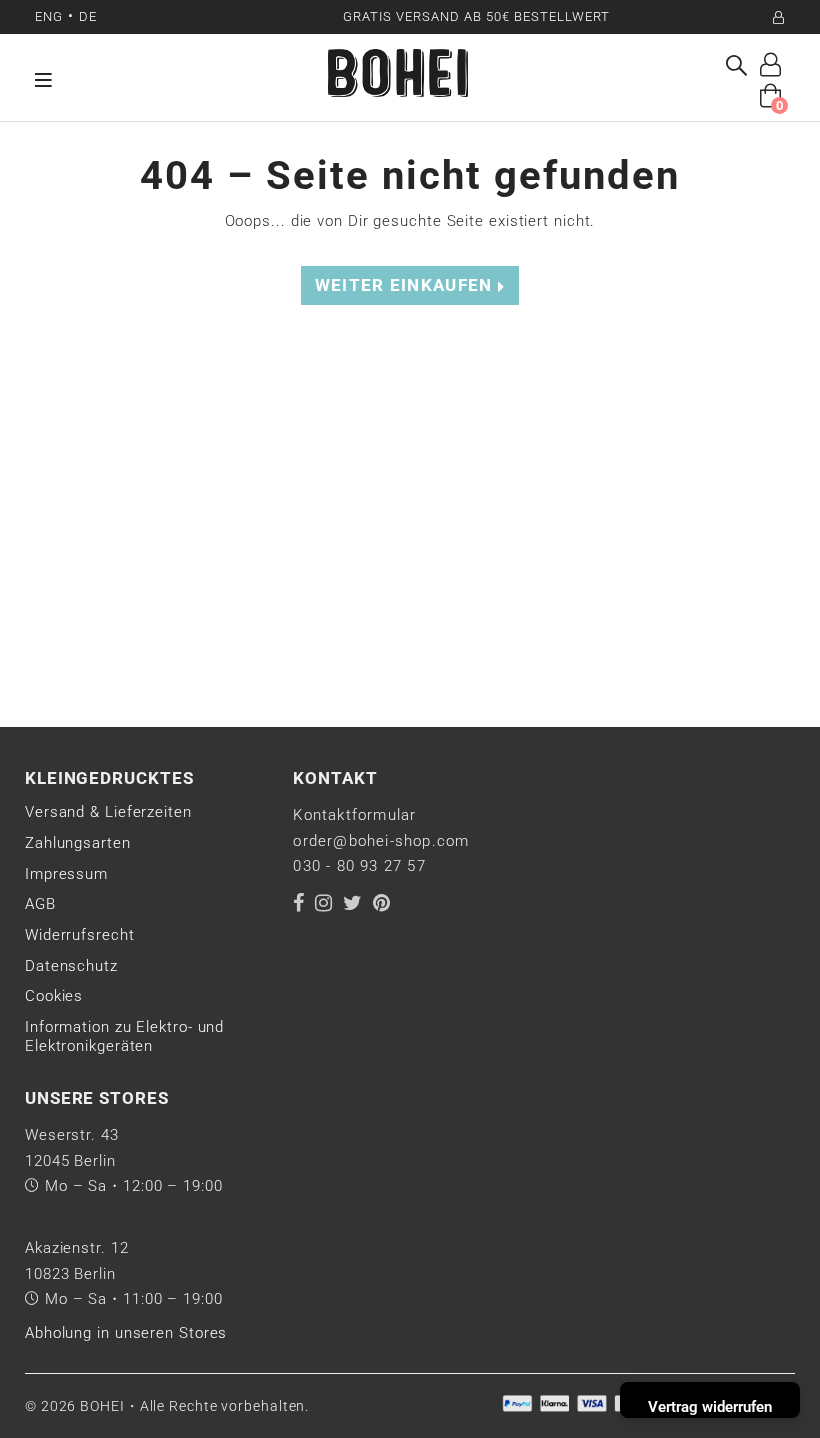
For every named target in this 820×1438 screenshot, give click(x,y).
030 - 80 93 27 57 (359, 866)
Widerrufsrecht (80, 935)
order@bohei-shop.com (381, 841)
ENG (49, 16)
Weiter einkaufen (406, 285)
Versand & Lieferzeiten (108, 812)
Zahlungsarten (78, 843)
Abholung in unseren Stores (126, 1333)
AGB (40, 904)
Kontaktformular (354, 815)
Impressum (66, 874)
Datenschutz (71, 966)
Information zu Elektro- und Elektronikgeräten (124, 1037)
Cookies (54, 996)
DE (88, 16)
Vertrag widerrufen (710, 1407)
